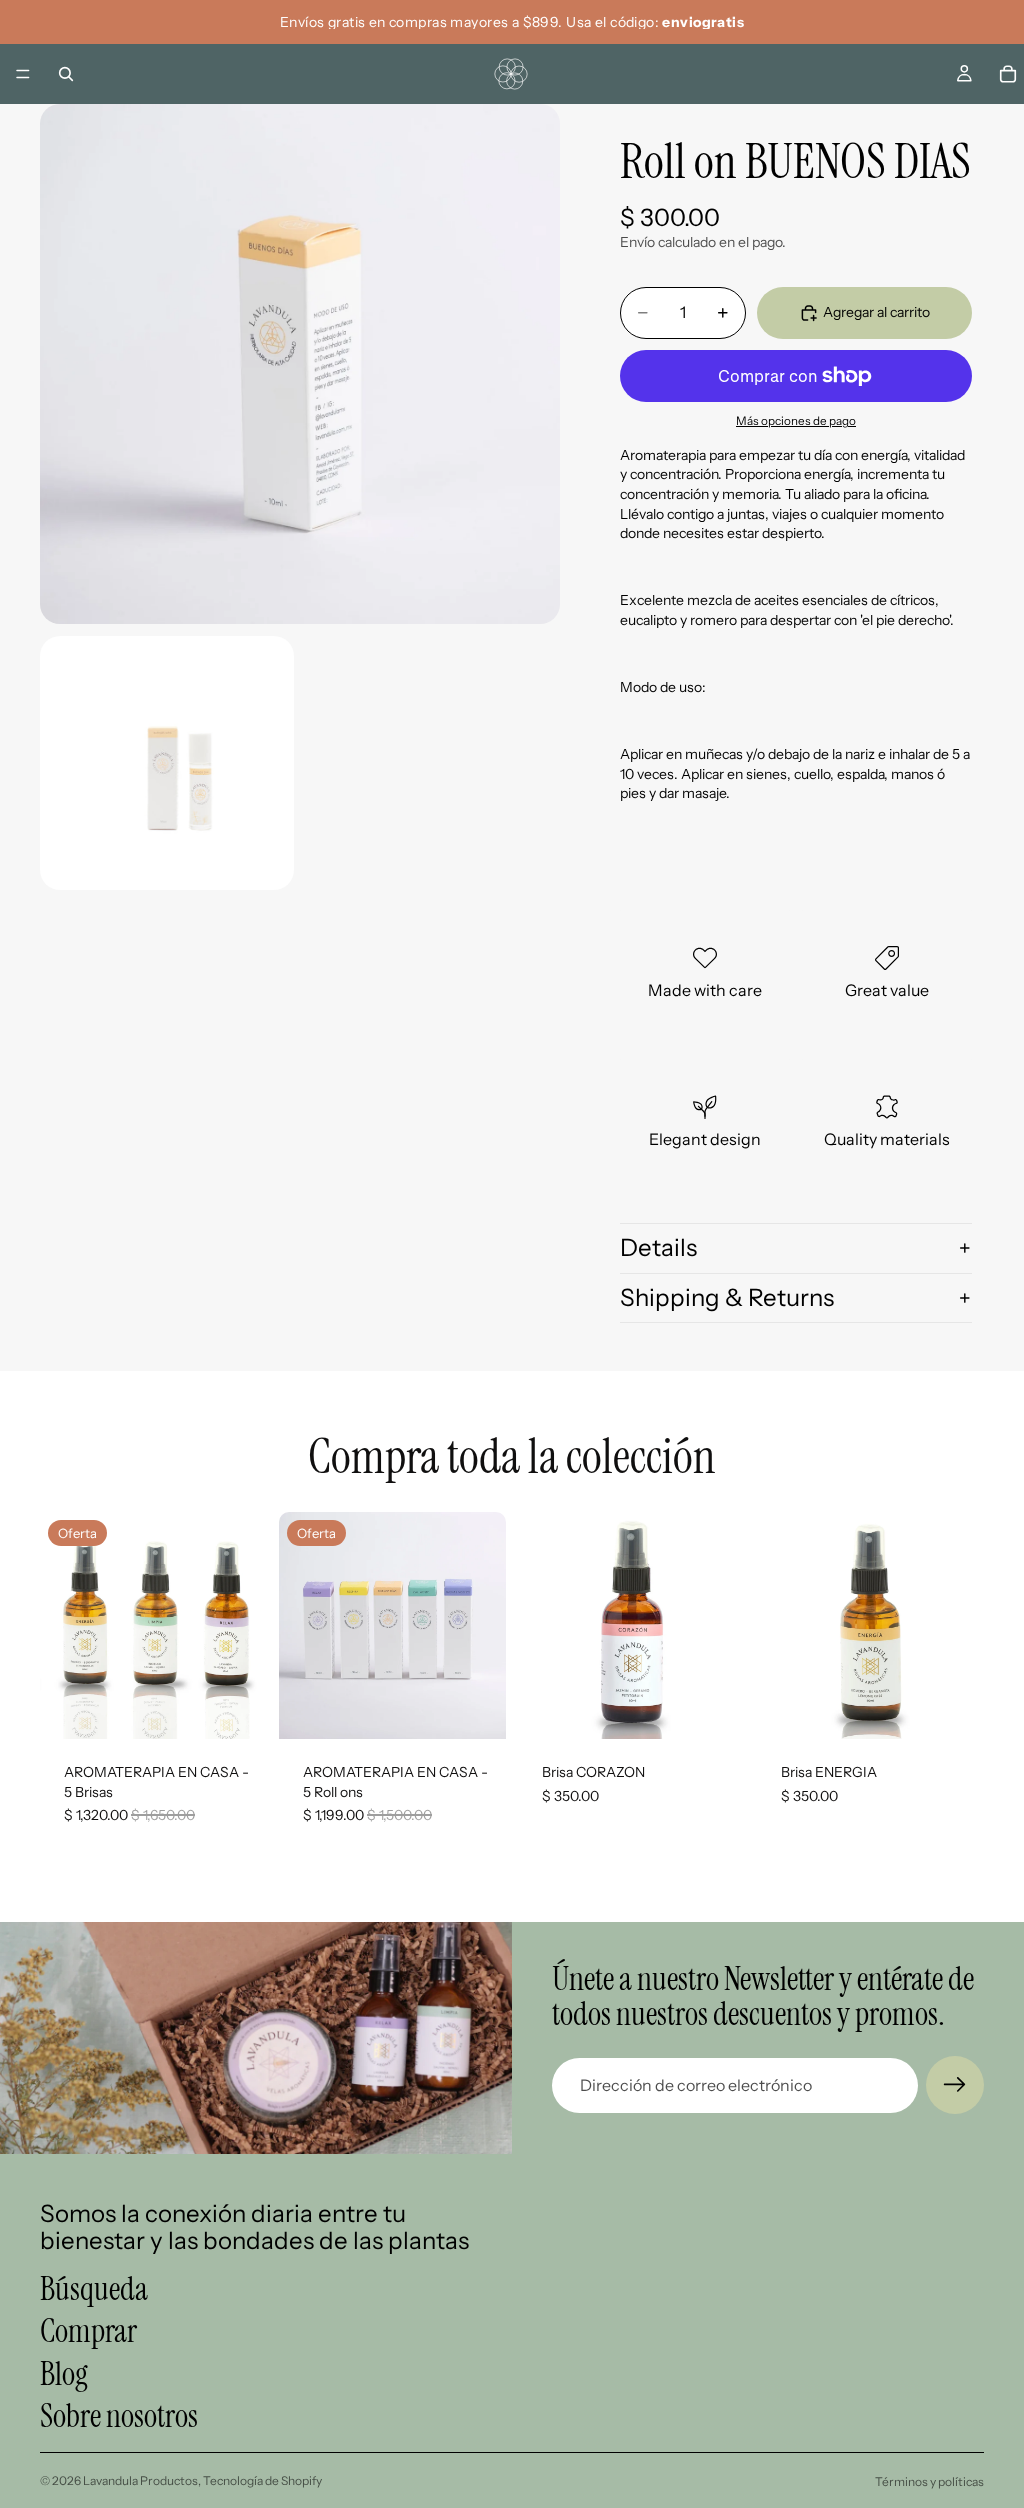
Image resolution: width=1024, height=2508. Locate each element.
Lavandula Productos (140, 2480)
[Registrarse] (955, 2085)
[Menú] (23, 74)
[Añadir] (236, 1708)
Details (658, 1247)
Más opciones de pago (796, 421)
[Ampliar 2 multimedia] (167, 763)
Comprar (88, 2332)
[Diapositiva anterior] (62, 1626)
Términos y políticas (929, 2481)
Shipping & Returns (727, 1297)
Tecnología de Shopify (262, 2480)
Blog (64, 2374)
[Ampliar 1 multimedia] (300, 364)
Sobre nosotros (119, 2416)
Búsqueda (94, 2289)
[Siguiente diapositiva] (245, 1626)
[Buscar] (66, 74)
